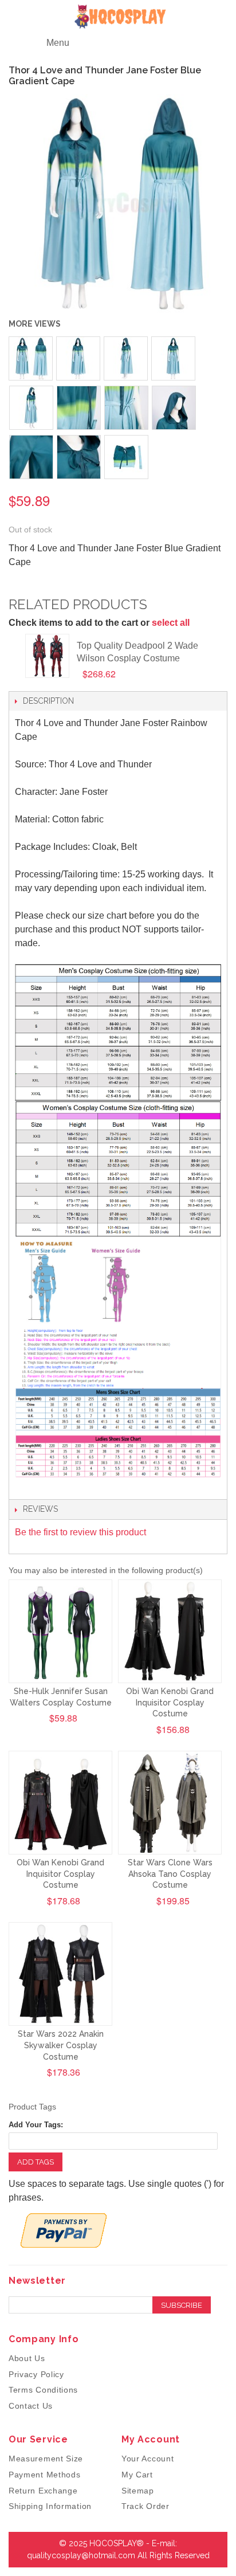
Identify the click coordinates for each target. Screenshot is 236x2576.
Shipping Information (50, 2506)
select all (171, 623)
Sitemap (138, 2491)
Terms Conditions (43, 2390)
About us (27, 2358)
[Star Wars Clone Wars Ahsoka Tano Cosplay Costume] (170, 1803)
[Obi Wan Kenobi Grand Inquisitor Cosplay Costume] (170, 1631)
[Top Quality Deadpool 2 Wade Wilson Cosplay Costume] (47, 656)
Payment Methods (45, 2475)
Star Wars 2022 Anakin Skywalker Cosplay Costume (61, 2045)
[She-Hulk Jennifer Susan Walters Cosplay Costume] (60, 1631)
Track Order (145, 2506)
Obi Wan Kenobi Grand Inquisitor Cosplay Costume (170, 1702)
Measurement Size (46, 2459)
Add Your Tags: (36, 2125)
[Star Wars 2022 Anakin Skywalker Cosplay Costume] (60, 1974)
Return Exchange (43, 2491)
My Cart (137, 2475)
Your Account (147, 2459)
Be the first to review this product (80, 1532)
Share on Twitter (52, 585)
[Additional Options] (64, 2230)
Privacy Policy (36, 2374)
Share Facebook (29, 585)
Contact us (31, 2406)
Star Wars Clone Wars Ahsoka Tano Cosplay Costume (170, 1874)
